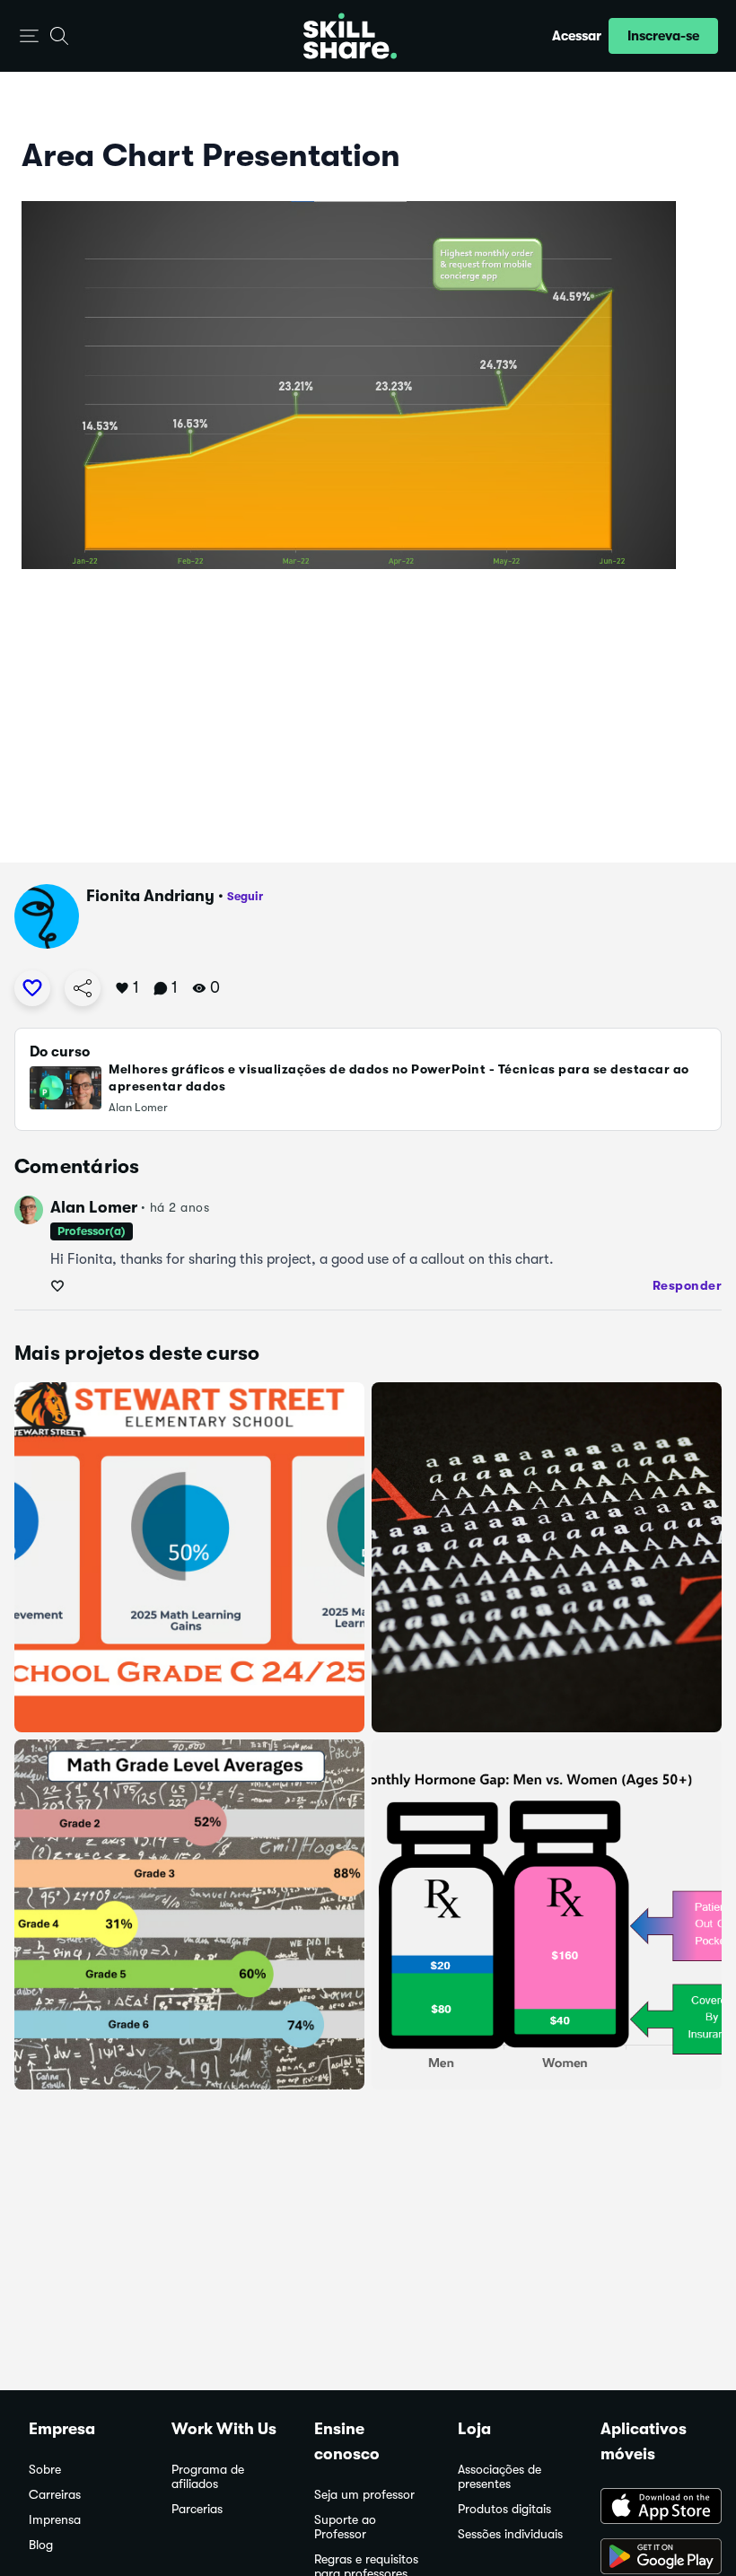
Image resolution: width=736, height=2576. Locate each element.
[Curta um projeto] (32, 988)
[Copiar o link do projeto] (83, 988)
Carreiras (55, 2495)
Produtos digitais (504, 2509)
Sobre (45, 2470)
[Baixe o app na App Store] (654, 2508)
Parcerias (197, 2509)
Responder (688, 1285)
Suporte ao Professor (345, 2527)
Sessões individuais (510, 2534)
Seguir (245, 896)
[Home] (350, 36)
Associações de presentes (499, 2477)
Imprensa (55, 2520)
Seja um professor (364, 2495)
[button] (29, 36)
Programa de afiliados (208, 2477)
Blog (41, 2545)
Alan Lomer (94, 1207)
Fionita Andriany (150, 896)
